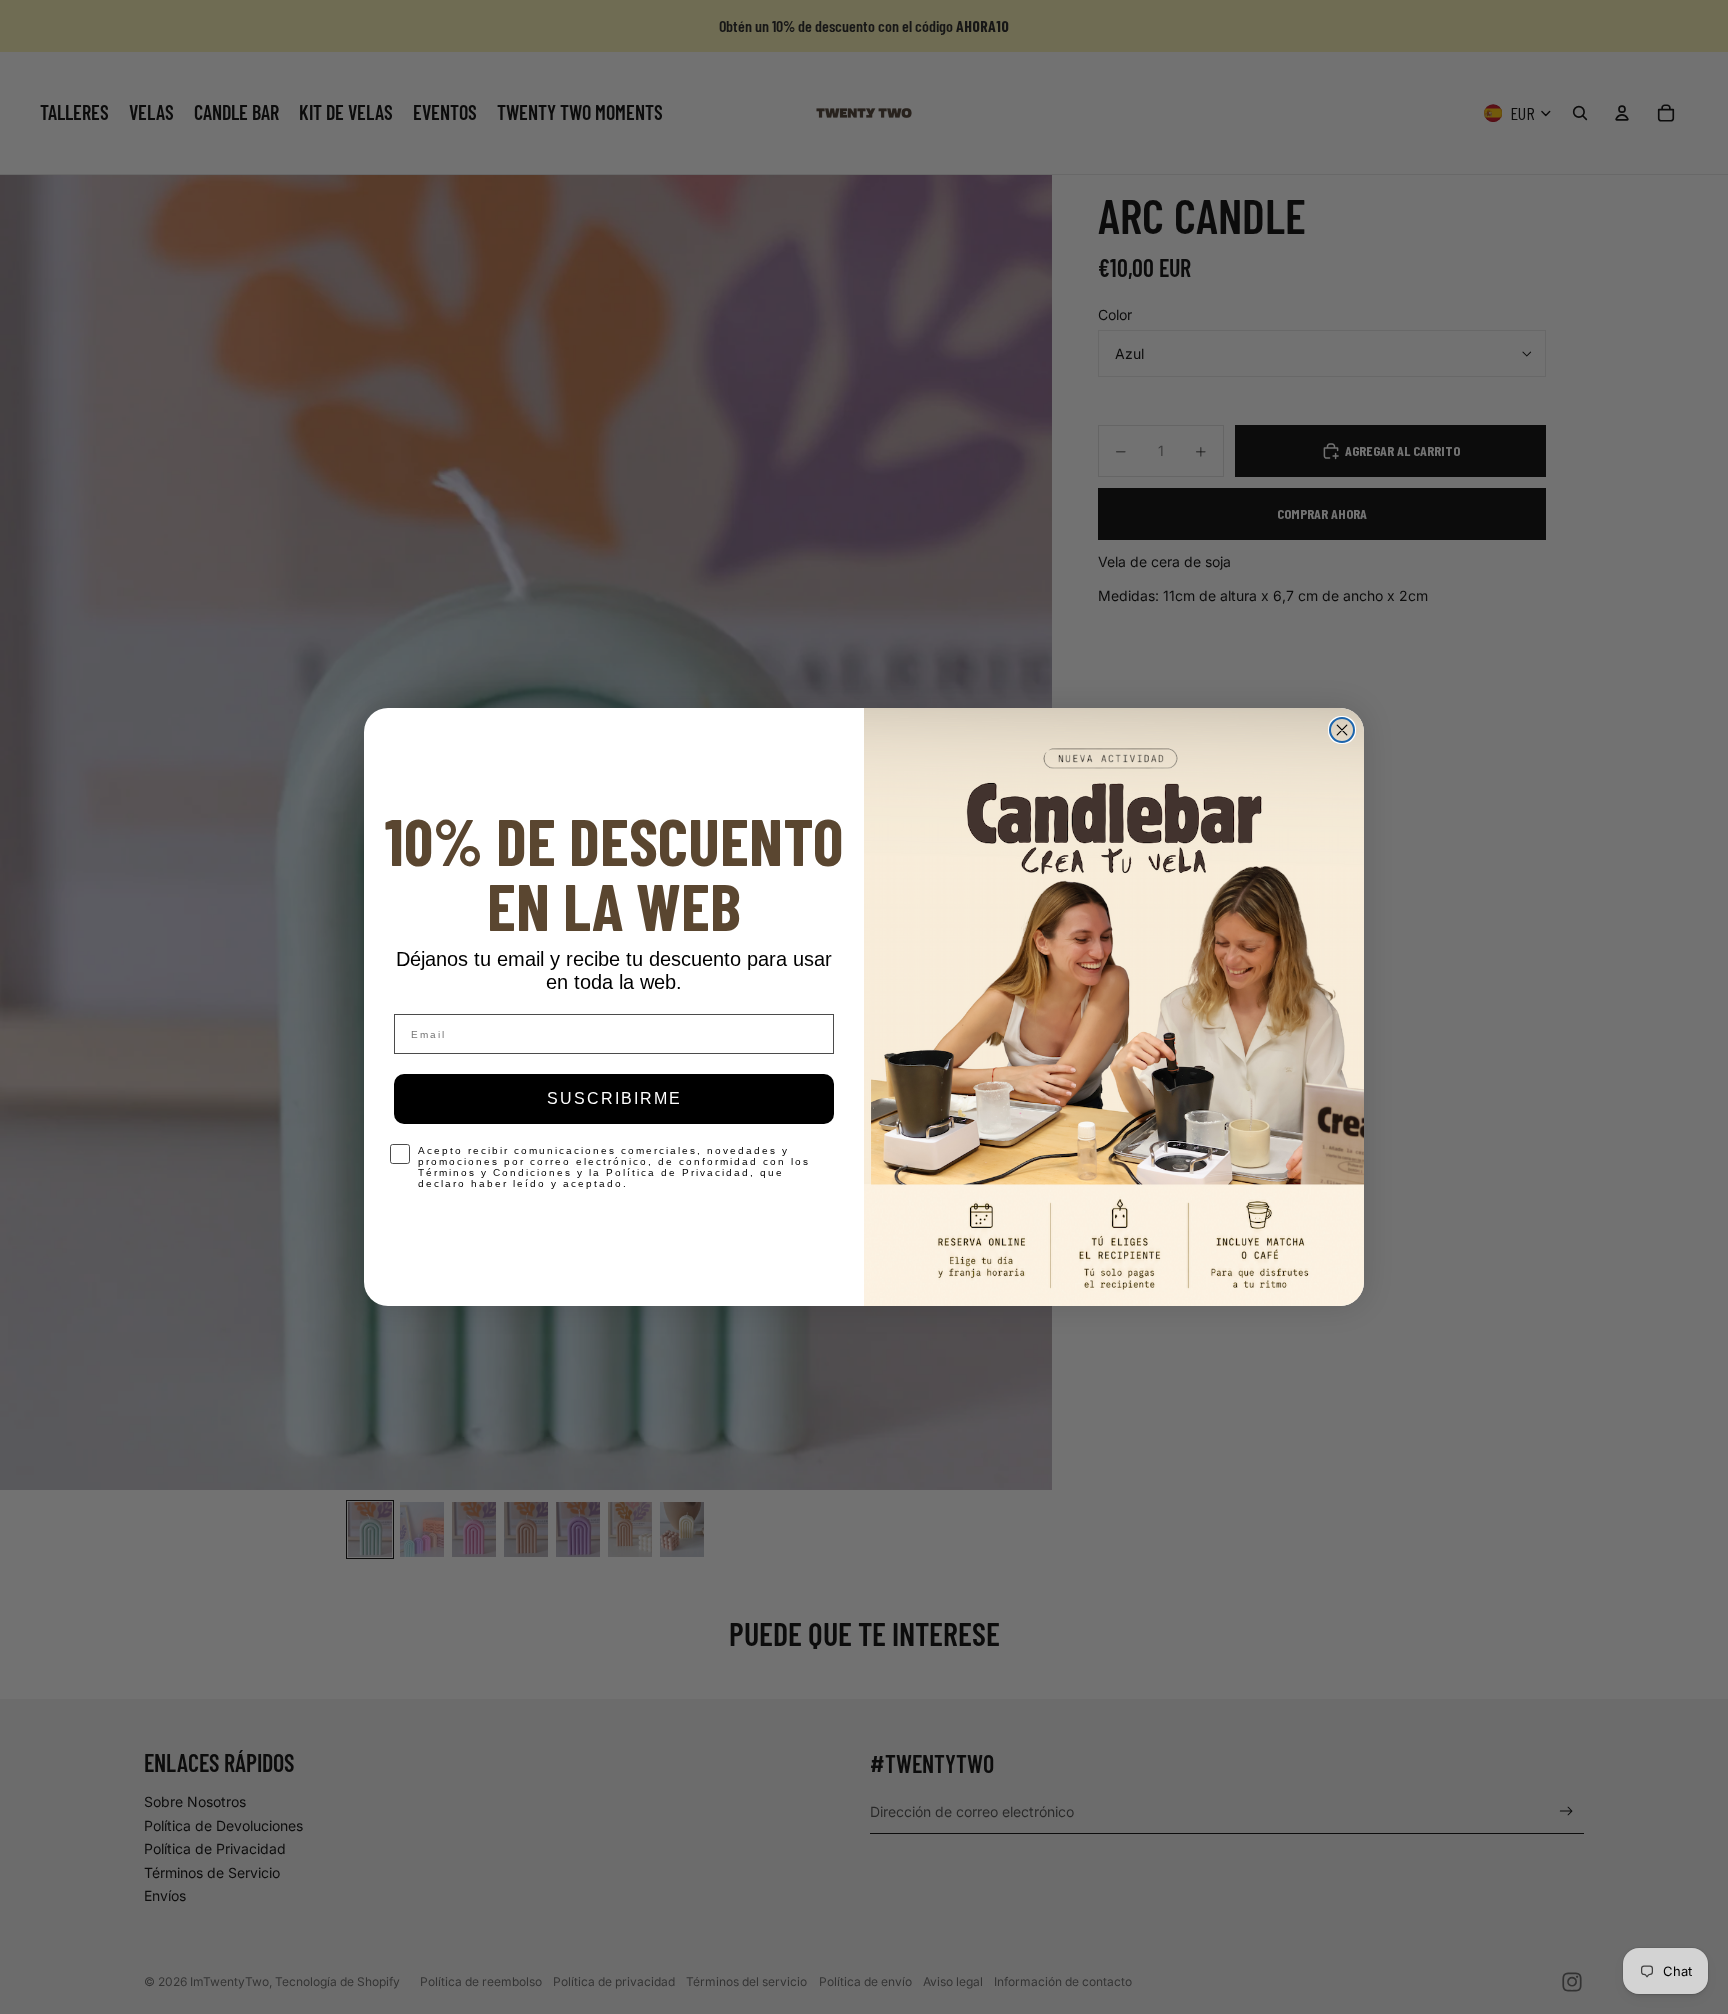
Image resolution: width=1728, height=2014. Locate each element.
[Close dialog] (1342, 730)
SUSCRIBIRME (614, 1098)
